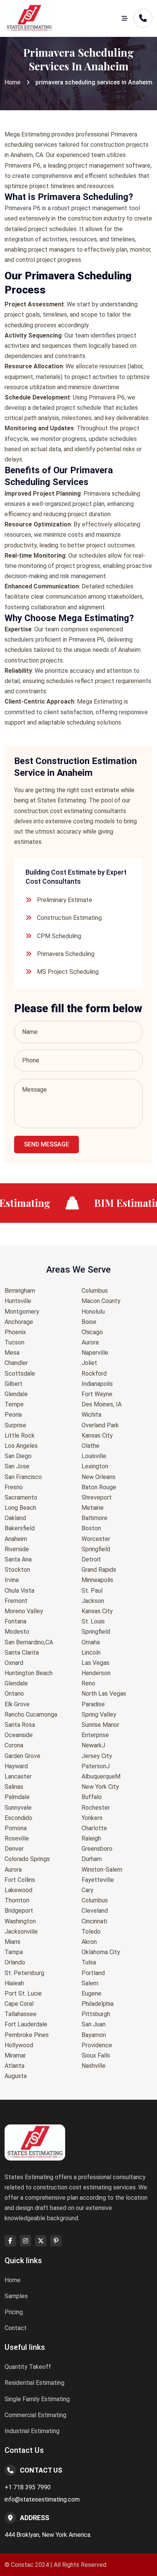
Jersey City (97, 1756)
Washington (20, 1921)
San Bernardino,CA (29, 1642)
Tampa (14, 1952)
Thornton (17, 1900)
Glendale (16, 1394)
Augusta (16, 2076)
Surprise (15, 1425)
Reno (88, 1683)
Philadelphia (98, 2004)
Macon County (101, 1301)
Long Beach (20, 1508)
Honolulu (93, 1312)
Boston (91, 1528)
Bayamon (94, 2035)
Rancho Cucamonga (31, 1714)
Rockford (94, 1374)
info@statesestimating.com (42, 2499)
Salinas (14, 1787)
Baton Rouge (99, 1487)
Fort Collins (20, 1880)
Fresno (14, 1487)
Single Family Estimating (37, 2399)
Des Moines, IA (102, 1404)
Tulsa (89, 1962)
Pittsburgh (96, 2014)
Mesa (12, 1353)
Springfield (96, 1549)
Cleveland (95, 1911)
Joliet (89, 1363)
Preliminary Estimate (65, 900)
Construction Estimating (69, 918)
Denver (14, 1849)
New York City (100, 1787)
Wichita (91, 1415)
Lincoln (91, 1653)
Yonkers (92, 1818)
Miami (12, 1942)
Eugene (91, 1993)
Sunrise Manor (100, 1725)
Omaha (91, 1642)
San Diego (18, 1456)
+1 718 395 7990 (28, 2487)
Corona (14, 1745)
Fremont (16, 1601)
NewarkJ (93, 1745)
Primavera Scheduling (66, 954)
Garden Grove (22, 1756)
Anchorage (19, 1322)
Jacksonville (21, 1932)
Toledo (91, 1932)
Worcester (96, 1539)
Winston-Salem (102, 1870)
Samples (16, 2296)
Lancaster (18, 1776)
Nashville (94, 2066)
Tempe (14, 1404)
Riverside (17, 1549)
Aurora (13, 1870)
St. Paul (92, 1591)
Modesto (17, 1632)
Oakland (15, 1518)
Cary (87, 1890)
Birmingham (20, 1291)
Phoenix (15, 1332)
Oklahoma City (101, 1952)
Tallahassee (21, 2014)
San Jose (17, 1466)
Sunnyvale (18, 1808)
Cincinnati (94, 1921)
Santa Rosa (20, 1725)
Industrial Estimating (32, 2431)
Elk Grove (17, 1704)
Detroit (91, 1559)
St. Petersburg (24, 1973)
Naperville (95, 1353)
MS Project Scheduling (68, 972)
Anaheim (16, 1539)
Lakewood (18, 1890)
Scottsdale (20, 1374)
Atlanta (14, 2066)
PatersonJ (96, 1766)
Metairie (93, 1508)
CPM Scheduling (59, 936)
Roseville (17, 1838)
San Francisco (23, 1477)
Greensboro (97, 1849)
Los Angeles (21, 1446)
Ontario (14, 1694)
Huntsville (18, 1301)
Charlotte (94, 1828)
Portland (93, 1973)
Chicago (92, 1332)
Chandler (16, 1363)
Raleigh (91, 1838)
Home (13, 82)
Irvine (12, 1580)
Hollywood (19, 2045)
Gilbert (14, 1384)
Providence (97, 2045)
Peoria (13, 1415)
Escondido (18, 1818)
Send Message (46, 1144)
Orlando (15, 1962)
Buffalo (92, 1797)
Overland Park (100, 1425)
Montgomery (22, 1312)
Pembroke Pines (27, 2035)
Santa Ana (18, 1559)
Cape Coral (19, 2004)
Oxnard (14, 1663)
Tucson (14, 1342)
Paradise (93, 1704)
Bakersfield (20, 1528)
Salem (90, 1983)
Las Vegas (95, 1663)
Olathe (91, 1446)
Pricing (14, 2312)
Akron (89, 1942)
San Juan (94, 2024)
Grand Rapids (99, 1570)
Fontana (15, 1621)
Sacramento (21, 1497)
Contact (16, 2328)
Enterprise (95, 1735)
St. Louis (93, 1621)
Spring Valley (99, 1714)
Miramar (15, 2055)
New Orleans (99, 1477)
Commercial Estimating (35, 2415)
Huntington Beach (29, 1673)
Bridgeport (19, 1911)
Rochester (96, 1808)
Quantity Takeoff (28, 2367)
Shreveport (97, 1497)
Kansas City (97, 1435)
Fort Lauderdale (26, 2024)
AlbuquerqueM (101, 1776)
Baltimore (95, 1518)
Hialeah (14, 1983)
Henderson (96, 1673)
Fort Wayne (97, 1394)
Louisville (94, 1456)
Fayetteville (98, 1880)
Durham (92, 1859)
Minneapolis (97, 1580)
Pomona (16, 1828)
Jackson (93, 1601)
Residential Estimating (34, 2383)
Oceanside (19, 1735)
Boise (89, 1322)
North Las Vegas (104, 1694)
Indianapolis (97, 1384)
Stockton (17, 1570)
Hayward (16, 1766)
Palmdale (17, 1797)
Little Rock (20, 1435)
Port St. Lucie (23, 1993)
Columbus (95, 1291)
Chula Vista (19, 1591)
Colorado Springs (27, 1859)
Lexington (95, 1466)
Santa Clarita (22, 1653)
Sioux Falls (96, 2055)
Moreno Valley (24, 1611)
